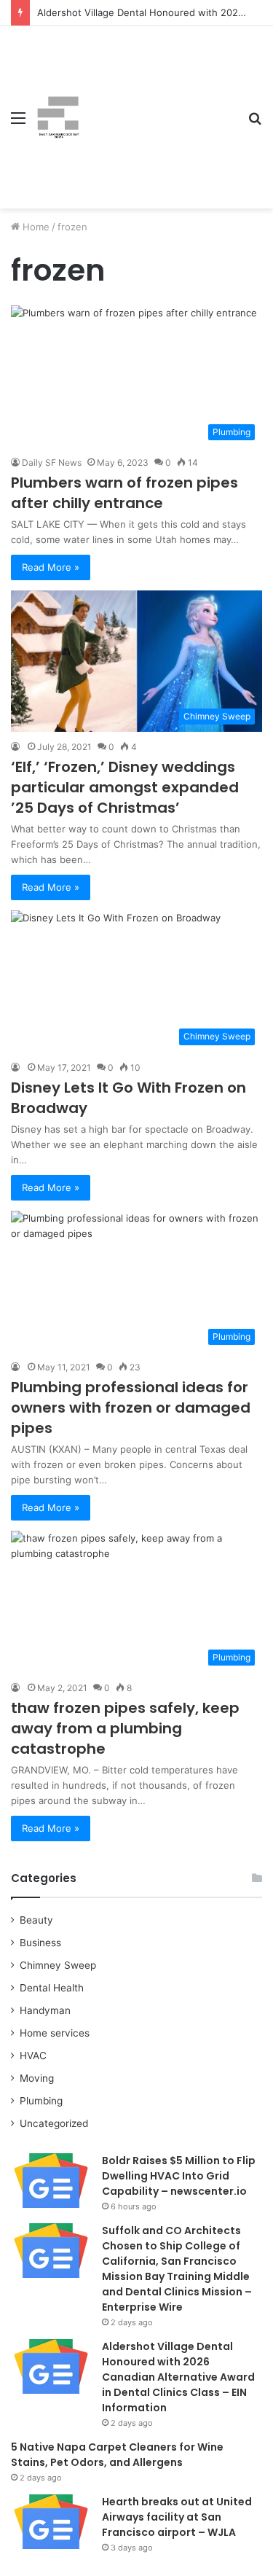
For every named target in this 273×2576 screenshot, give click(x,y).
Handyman (45, 2010)
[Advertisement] (158, 106)
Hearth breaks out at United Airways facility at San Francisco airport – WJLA (177, 2517)
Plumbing (41, 2101)
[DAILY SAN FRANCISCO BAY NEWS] (58, 117)
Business (40, 1943)
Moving (37, 2078)
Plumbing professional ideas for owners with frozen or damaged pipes (131, 1408)
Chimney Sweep (58, 1965)
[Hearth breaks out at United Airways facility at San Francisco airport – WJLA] (51, 2522)
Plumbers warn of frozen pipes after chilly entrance (124, 493)
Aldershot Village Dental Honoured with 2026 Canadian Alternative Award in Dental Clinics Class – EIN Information (178, 2377)
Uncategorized (54, 2123)
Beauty (36, 1920)
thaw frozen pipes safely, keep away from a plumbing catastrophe (125, 1728)
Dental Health (52, 1988)
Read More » (51, 567)
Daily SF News (52, 462)
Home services (55, 2033)
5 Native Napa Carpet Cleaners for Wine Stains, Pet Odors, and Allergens (117, 2455)
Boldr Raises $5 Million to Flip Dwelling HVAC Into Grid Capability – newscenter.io (179, 2176)
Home (35, 227)
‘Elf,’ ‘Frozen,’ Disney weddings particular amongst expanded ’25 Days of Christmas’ (125, 787)
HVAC (33, 2056)
